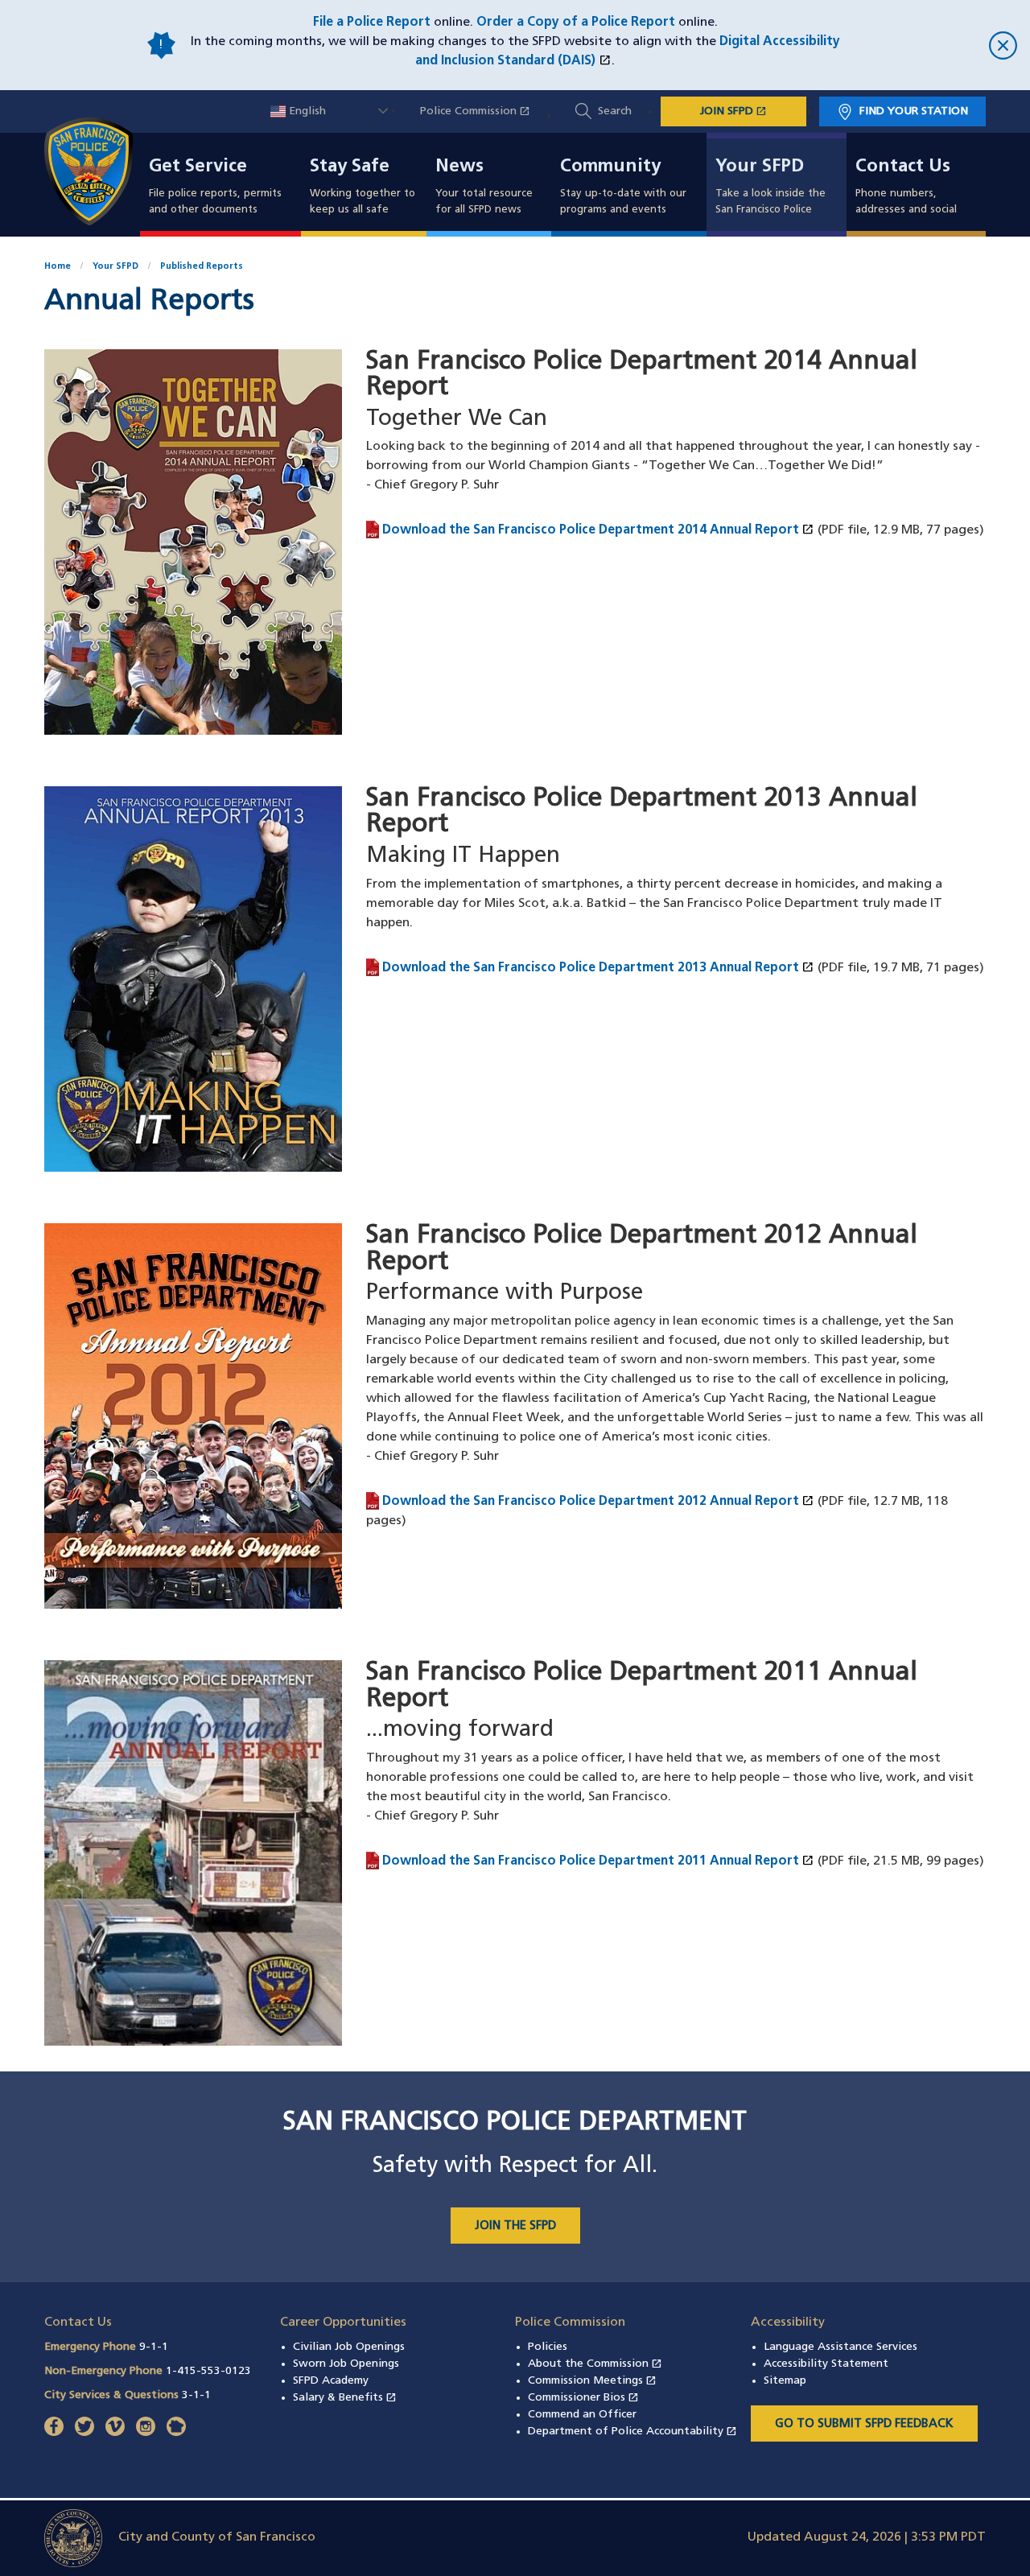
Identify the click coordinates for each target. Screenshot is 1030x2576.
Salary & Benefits (345, 2398)
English (306, 111)
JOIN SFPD (753, 111)
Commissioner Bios (583, 2398)
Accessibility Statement (826, 2364)
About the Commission (595, 2364)
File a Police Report (372, 23)
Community (610, 167)
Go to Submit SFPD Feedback (864, 2424)
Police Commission (483, 111)
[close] (933, 45)
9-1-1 (154, 2347)
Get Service (198, 167)
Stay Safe (350, 167)
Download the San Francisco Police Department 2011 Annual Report (598, 1861)
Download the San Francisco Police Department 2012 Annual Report (598, 1501)
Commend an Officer (582, 2415)
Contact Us (903, 167)
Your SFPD (760, 167)
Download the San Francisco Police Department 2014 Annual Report (598, 530)
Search (615, 111)
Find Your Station (914, 111)
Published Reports (202, 267)
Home (58, 267)
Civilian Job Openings (349, 2347)
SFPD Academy (331, 2381)
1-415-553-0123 (208, 2371)
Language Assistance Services (840, 2347)
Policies (548, 2347)
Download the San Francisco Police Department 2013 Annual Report (598, 967)
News (459, 167)
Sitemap (785, 2381)
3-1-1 (196, 2395)
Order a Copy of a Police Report (576, 23)
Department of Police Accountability (632, 2432)
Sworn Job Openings (346, 2364)
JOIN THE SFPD (515, 2226)
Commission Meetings (592, 2381)
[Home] (98, 171)
